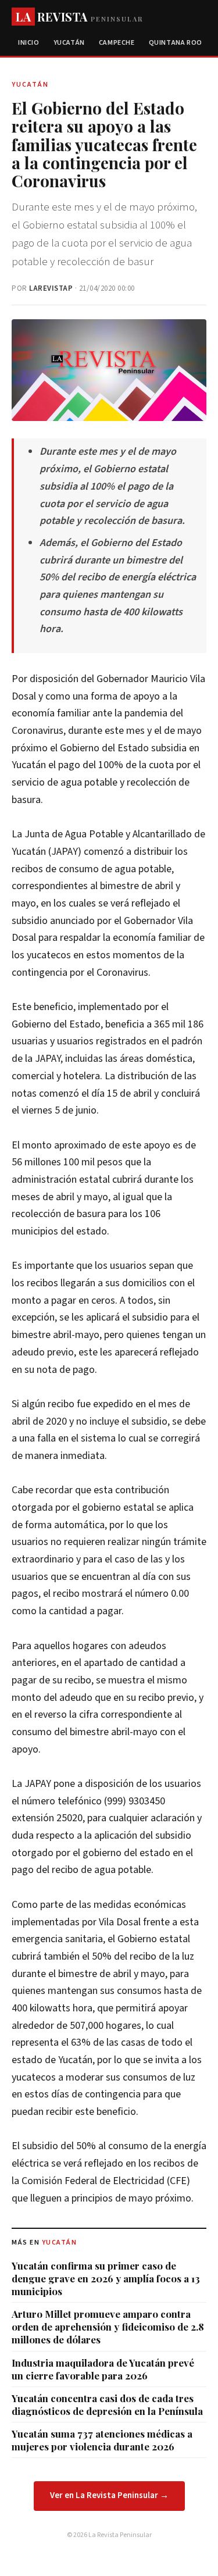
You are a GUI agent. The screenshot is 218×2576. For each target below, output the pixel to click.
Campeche (117, 43)
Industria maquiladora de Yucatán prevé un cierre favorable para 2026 (103, 2369)
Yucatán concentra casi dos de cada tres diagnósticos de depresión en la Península (107, 2404)
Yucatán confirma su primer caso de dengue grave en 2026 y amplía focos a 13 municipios (106, 2278)
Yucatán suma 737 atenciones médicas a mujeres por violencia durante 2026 (102, 2440)
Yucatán (69, 43)
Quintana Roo (176, 43)
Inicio (29, 43)
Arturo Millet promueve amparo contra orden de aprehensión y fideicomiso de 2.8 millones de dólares (108, 2327)
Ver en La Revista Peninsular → (109, 2495)
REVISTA (79, 17)
